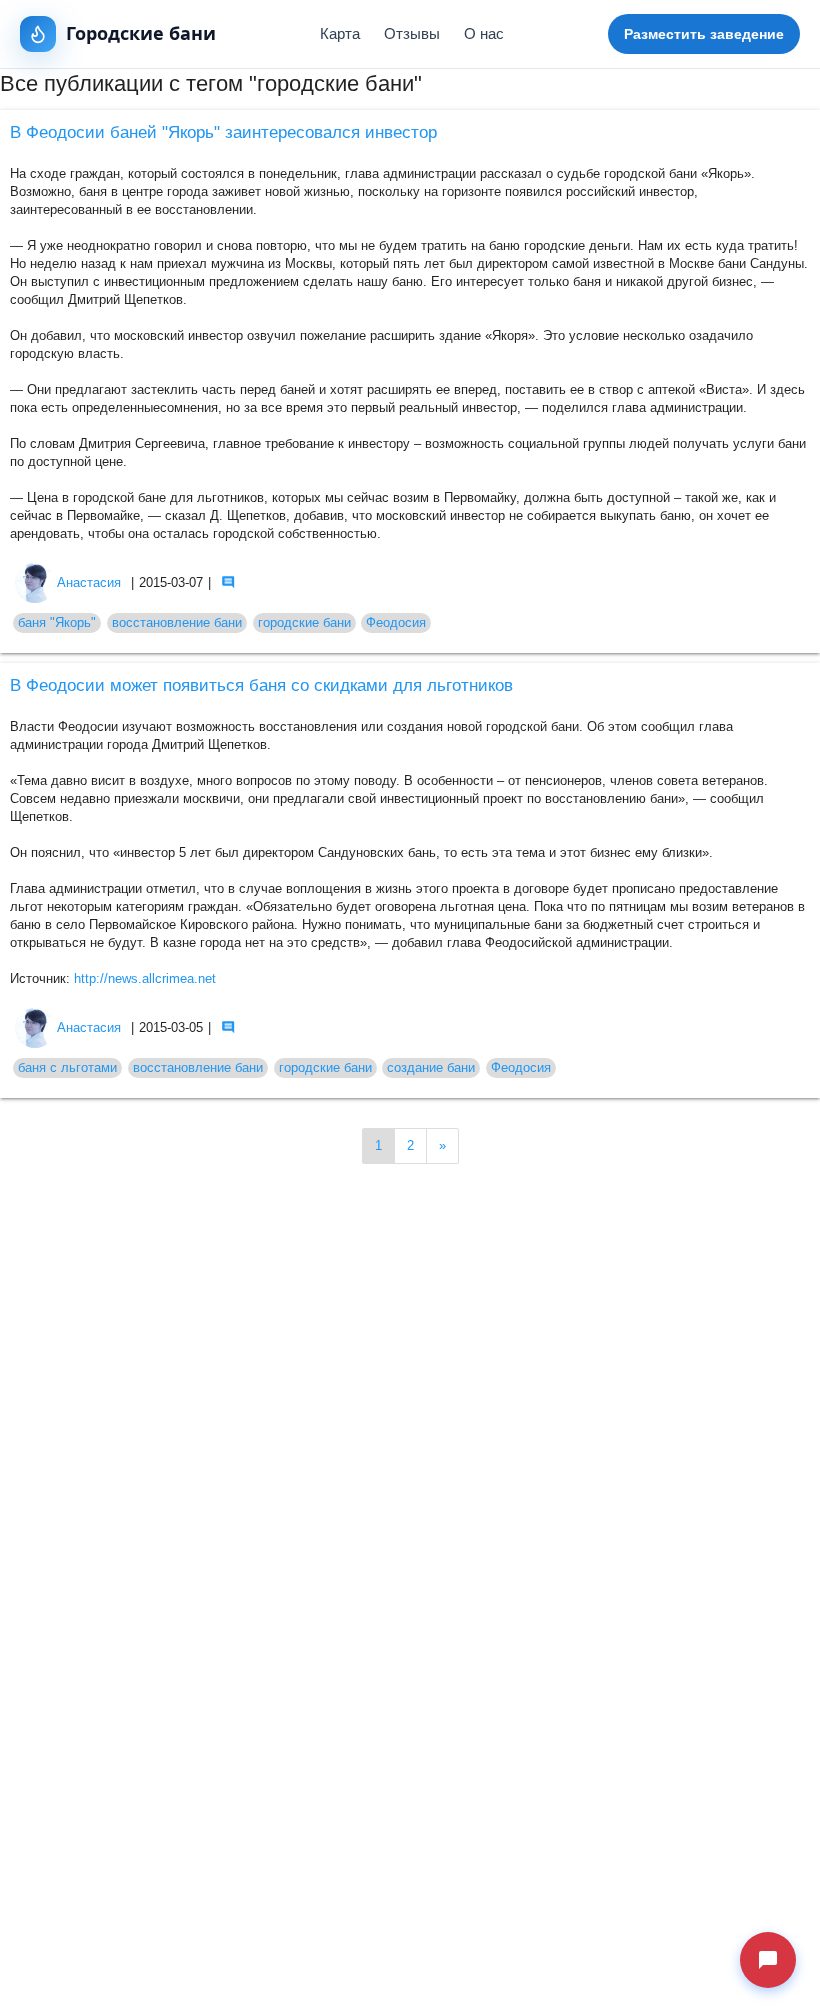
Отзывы (412, 33)
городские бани (304, 623)
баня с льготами (67, 1068)
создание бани (431, 1068)
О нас (484, 33)
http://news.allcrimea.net (145, 979)
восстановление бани (177, 623)
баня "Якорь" (57, 623)
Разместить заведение (704, 34)
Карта (340, 33)
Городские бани (141, 33)
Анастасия (89, 583)
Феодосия (396, 623)
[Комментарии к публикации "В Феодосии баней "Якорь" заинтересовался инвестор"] (228, 582)
